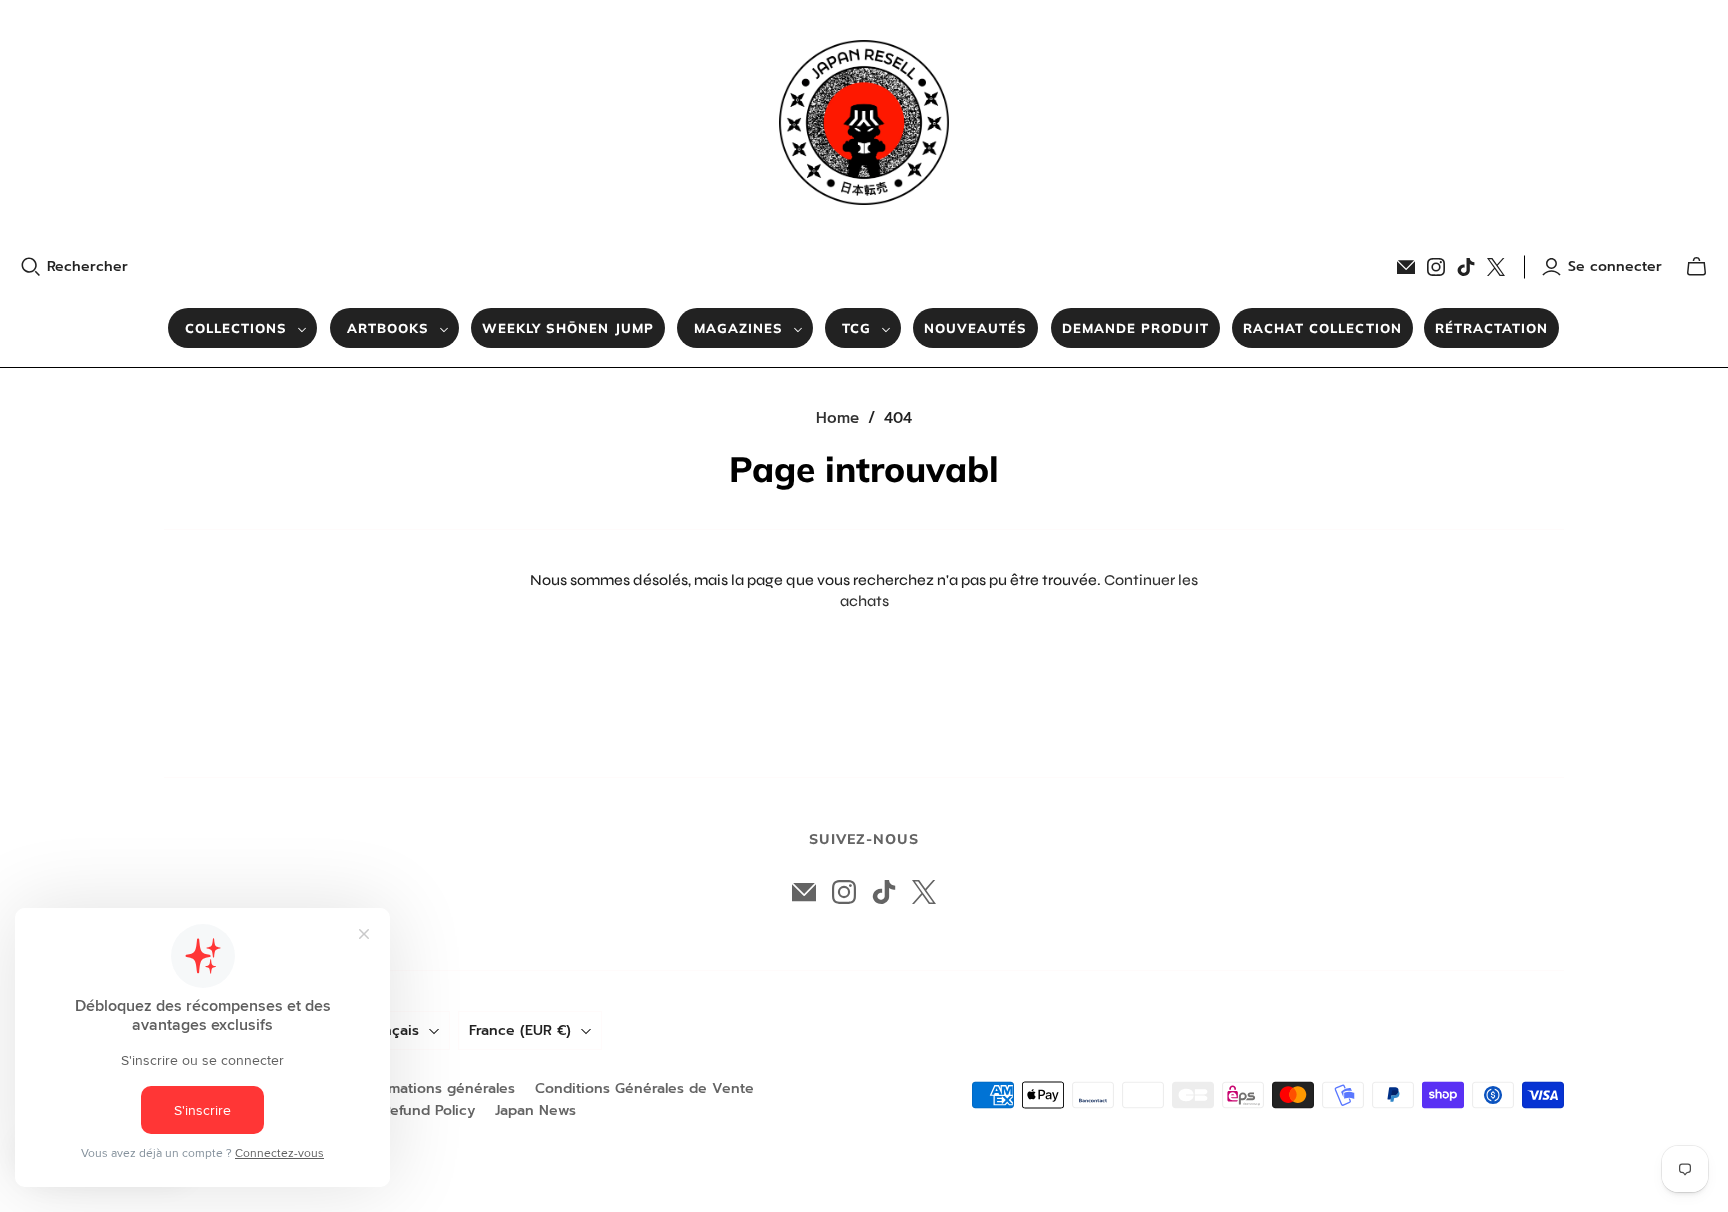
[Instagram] (1436, 267)
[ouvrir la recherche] (31, 267)
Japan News (535, 1110)
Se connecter (1615, 267)
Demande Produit (1135, 328)
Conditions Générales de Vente (644, 1088)
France (520, 1030)
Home (837, 418)
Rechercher (87, 267)
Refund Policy (428, 1110)
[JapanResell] (864, 122)
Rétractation (1491, 328)
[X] (1496, 267)
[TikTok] (1466, 267)
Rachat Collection (1322, 328)
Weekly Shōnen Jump (568, 328)
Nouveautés (975, 328)
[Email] (1406, 267)
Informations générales (435, 1088)
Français (391, 1030)
